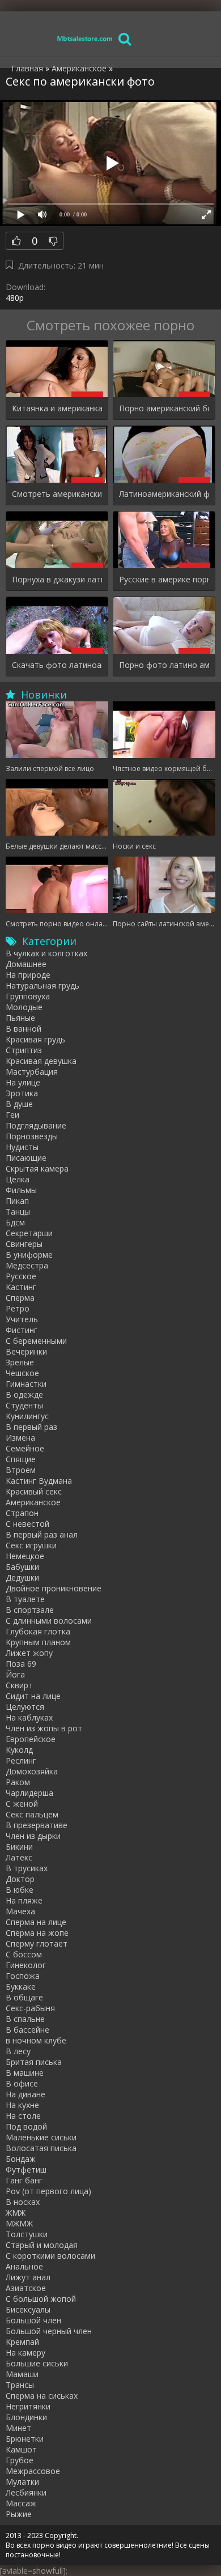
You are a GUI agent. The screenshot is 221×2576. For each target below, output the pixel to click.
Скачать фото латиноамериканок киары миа (57, 665)
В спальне (25, 2019)
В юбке (20, 1890)
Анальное (24, 2266)
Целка (18, 1179)
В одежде (24, 1395)
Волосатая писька (41, 2148)
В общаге (24, 1997)
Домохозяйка (32, 1771)
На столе (23, 2116)
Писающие (26, 1158)
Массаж (21, 2503)
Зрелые (20, 1362)
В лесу (18, 2051)
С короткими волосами (50, 2256)
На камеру (25, 2353)
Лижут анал (28, 2277)
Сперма (20, 1298)
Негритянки (28, 2406)
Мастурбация (32, 1072)
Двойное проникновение (54, 1588)
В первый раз (31, 1427)
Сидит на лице (33, 1696)
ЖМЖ (16, 2213)
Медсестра (27, 1265)
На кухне (22, 2105)
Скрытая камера (37, 1168)
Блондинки (26, 2417)
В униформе (29, 1255)
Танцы (18, 1212)
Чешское (22, 1373)
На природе (28, 975)
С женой (22, 1804)
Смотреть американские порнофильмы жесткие (57, 494)
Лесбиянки (26, 2492)
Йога (15, 1674)
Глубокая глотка (38, 1631)
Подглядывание (36, 1125)
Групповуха (28, 996)
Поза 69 (21, 1664)
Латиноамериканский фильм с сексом (164, 494)
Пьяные (20, 1018)
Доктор (20, 1879)
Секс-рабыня (30, 2008)
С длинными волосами (49, 1621)
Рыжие (19, 2514)
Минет (18, 2428)
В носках (23, 2202)
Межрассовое (33, 2471)
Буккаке (21, 1987)
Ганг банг (24, 2180)
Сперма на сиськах (42, 2396)
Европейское (31, 1739)
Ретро (18, 1308)
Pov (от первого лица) (48, 2191)
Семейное (25, 1448)
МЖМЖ (19, 2223)
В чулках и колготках (46, 953)
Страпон (22, 1513)
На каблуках (29, 1717)
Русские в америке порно (164, 579)
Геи (12, 1115)
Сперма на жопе (37, 1933)
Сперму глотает (37, 1943)
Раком (18, 1782)
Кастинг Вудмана (39, 1481)
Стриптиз (24, 1050)
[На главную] (85, 38)
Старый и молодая (42, 2245)
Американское (33, 1502)
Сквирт (19, 1685)
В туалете (25, 1599)
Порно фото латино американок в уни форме (164, 665)
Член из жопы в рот (44, 1728)
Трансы (20, 2385)
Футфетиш (26, 2170)
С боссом (24, 1954)
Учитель (22, 1319)
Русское (21, 1276)
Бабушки (22, 1567)
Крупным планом (38, 1642)
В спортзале (30, 1610)
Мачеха (20, 1911)
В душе (19, 1104)
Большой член (33, 2320)
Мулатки (22, 2482)
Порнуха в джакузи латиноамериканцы (57, 579)
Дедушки (22, 1577)
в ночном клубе (36, 2040)
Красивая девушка (41, 1061)
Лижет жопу (29, 1653)
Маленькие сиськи (41, 2137)
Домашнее (26, 964)
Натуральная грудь (42, 985)
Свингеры (24, 1244)
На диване (25, 2094)
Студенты (24, 1405)
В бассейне (27, 2030)
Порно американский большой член (164, 408)
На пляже (24, 1900)
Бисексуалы (28, 2309)
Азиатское (26, 2288)
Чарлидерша (29, 1793)
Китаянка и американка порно (57, 408)
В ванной (24, 1029)
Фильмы (21, 1190)
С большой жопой (41, 2299)
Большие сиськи (37, 2363)
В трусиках (27, 1868)
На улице (23, 1082)
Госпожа (23, 1976)
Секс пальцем (32, 1814)
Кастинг (21, 1287)
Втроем (21, 1470)
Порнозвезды (32, 1136)
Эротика (22, 1093)
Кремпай (22, 2342)
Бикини (19, 1847)
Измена (20, 1438)
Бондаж (21, 2159)
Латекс (19, 1857)
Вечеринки (26, 1351)
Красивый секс (34, 1491)
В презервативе (37, 1825)
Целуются (25, 1707)
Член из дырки (33, 1836)
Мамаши (22, 2374)
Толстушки (27, 2234)
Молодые (24, 1007)
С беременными (36, 1341)
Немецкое (25, 1556)
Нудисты (22, 1147)
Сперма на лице (36, 1922)
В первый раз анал (42, 1534)
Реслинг (21, 1760)
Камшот (21, 2449)
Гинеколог (26, 1965)
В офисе (22, 2083)
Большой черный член (49, 2331)
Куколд (19, 1750)
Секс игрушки (31, 1545)
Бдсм (15, 1222)
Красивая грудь (35, 1039)
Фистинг (22, 1330)
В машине (25, 2073)
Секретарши (29, 1233)
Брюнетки (25, 2439)
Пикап (17, 1201)
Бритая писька (34, 2062)
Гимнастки (26, 1384)
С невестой (27, 1524)
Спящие (21, 1459)
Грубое (20, 2460)
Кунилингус (27, 1416)
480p (15, 298)
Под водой (26, 2126)
